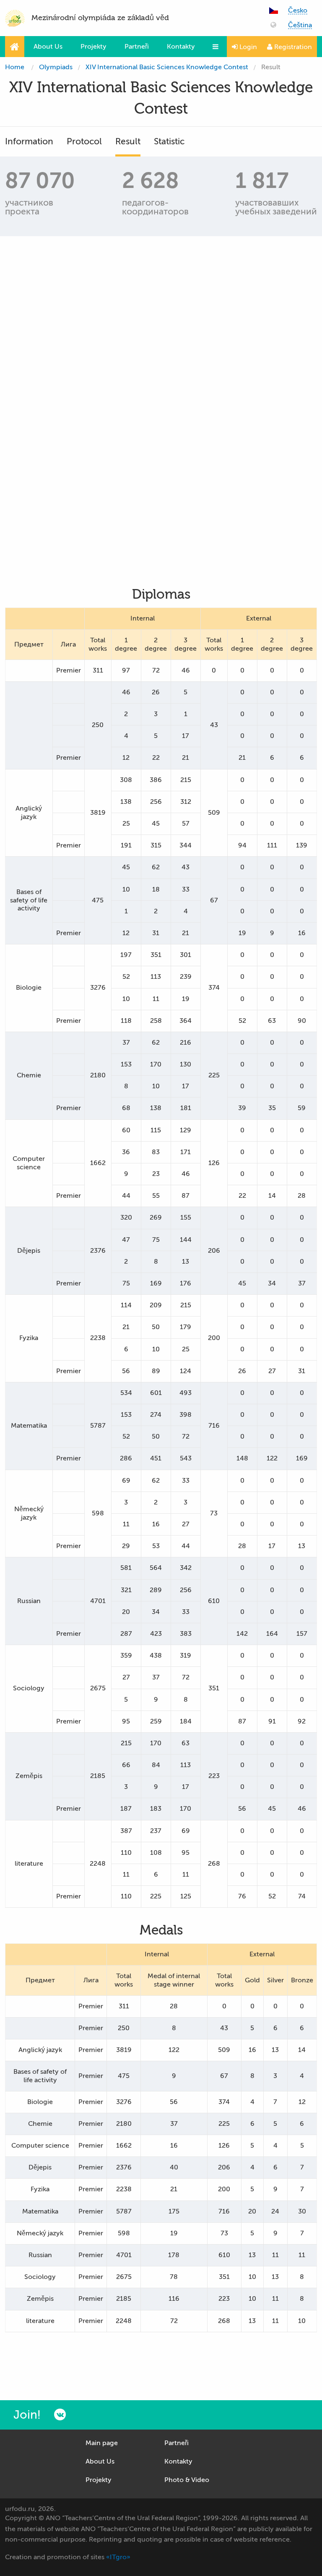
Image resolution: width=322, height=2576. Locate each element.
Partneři (137, 47)
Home (15, 67)
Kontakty (181, 47)
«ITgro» (118, 2557)
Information (29, 141)
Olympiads (56, 67)
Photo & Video (187, 2480)
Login (247, 47)
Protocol (84, 141)
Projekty (93, 47)
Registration (292, 47)
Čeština (300, 25)
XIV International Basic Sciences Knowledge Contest (167, 67)
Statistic (169, 141)
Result (128, 141)
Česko (298, 11)
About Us (48, 47)
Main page (102, 2443)
